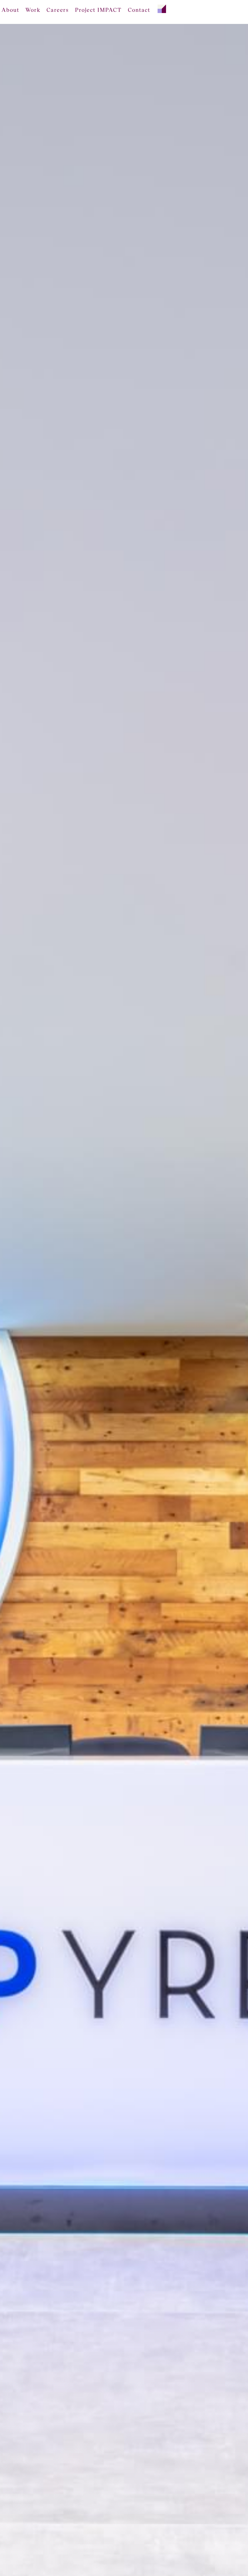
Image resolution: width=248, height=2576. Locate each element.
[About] (10, 10)
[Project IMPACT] (98, 10)
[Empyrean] (162, 7)
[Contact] (139, 10)
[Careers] (58, 10)
